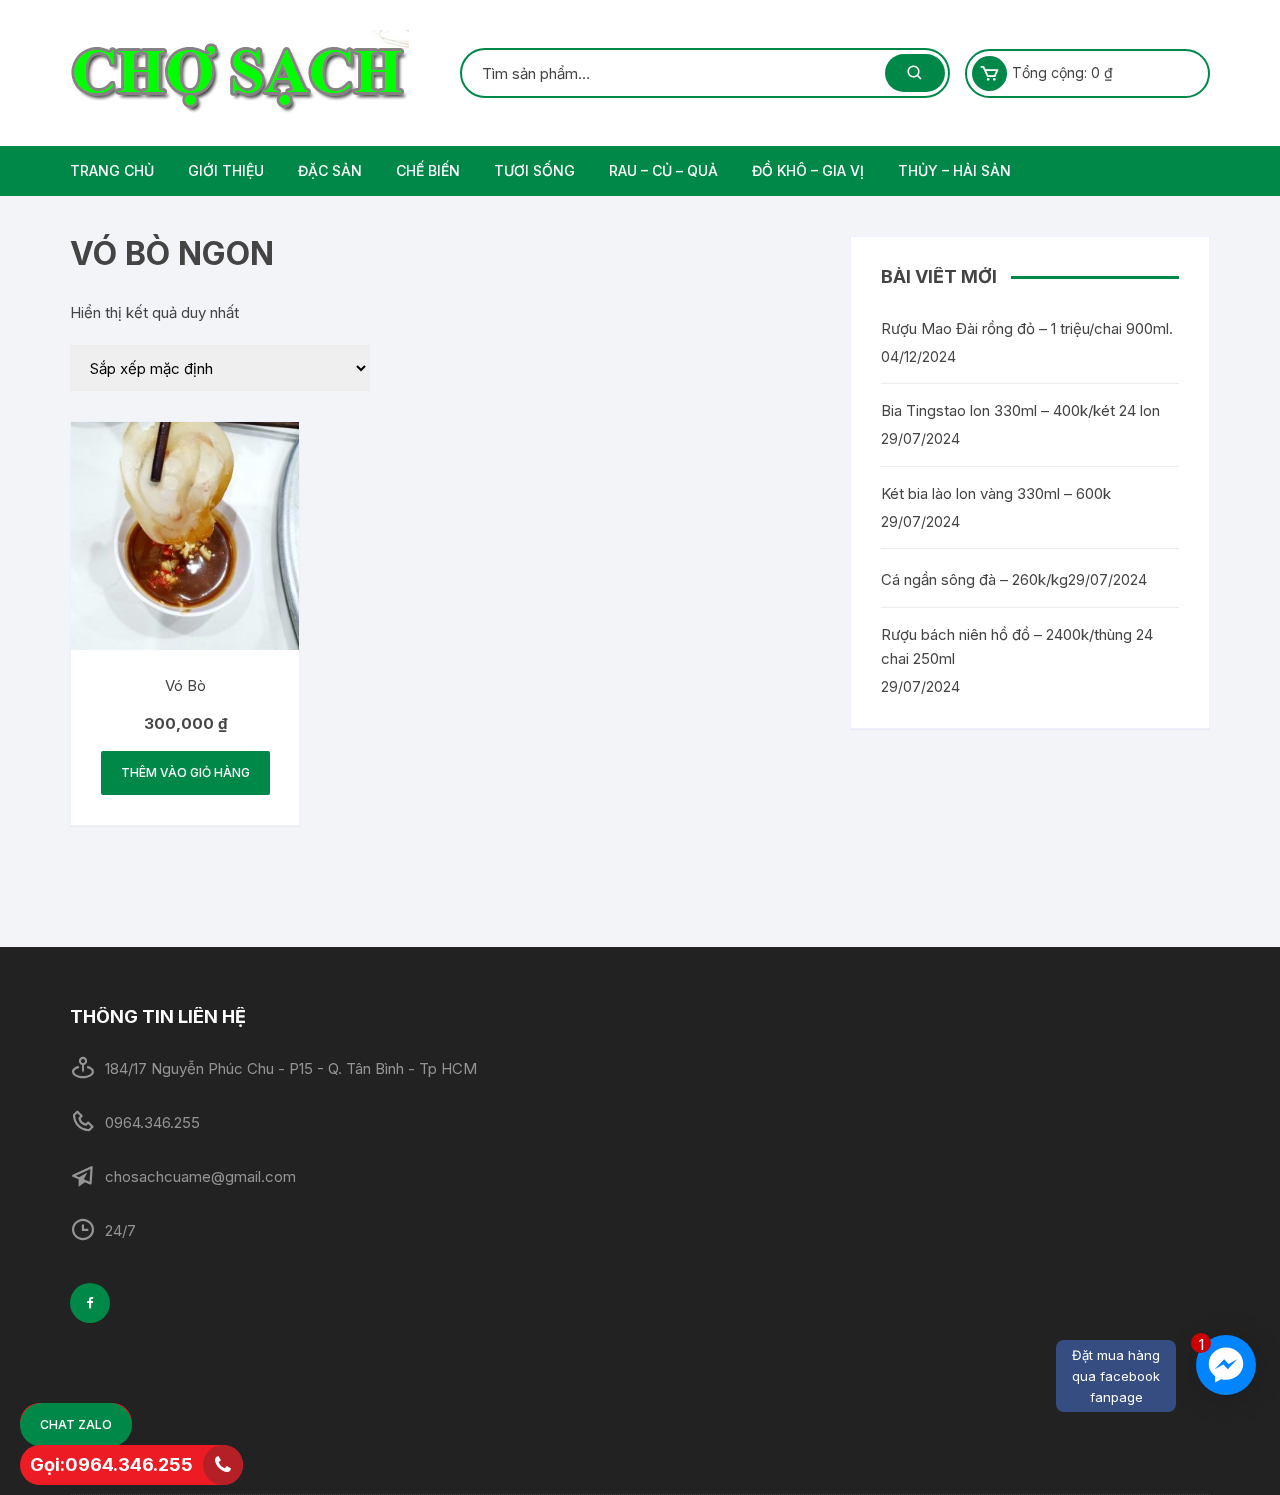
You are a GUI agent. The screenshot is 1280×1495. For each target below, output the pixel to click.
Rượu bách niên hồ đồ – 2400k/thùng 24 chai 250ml (1017, 646)
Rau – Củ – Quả (663, 170)
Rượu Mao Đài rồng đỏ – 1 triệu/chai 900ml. (1027, 328)
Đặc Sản (330, 170)
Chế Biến (428, 170)
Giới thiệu (226, 170)
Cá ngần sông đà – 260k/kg (974, 579)
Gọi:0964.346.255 (111, 1464)
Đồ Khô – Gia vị (808, 170)
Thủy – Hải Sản (954, 170)
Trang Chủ (112, 170)
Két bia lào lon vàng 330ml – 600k (996, 493)
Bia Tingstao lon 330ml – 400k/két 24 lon (1020, 410)
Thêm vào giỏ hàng (185, 772)
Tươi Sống (534, 170)
